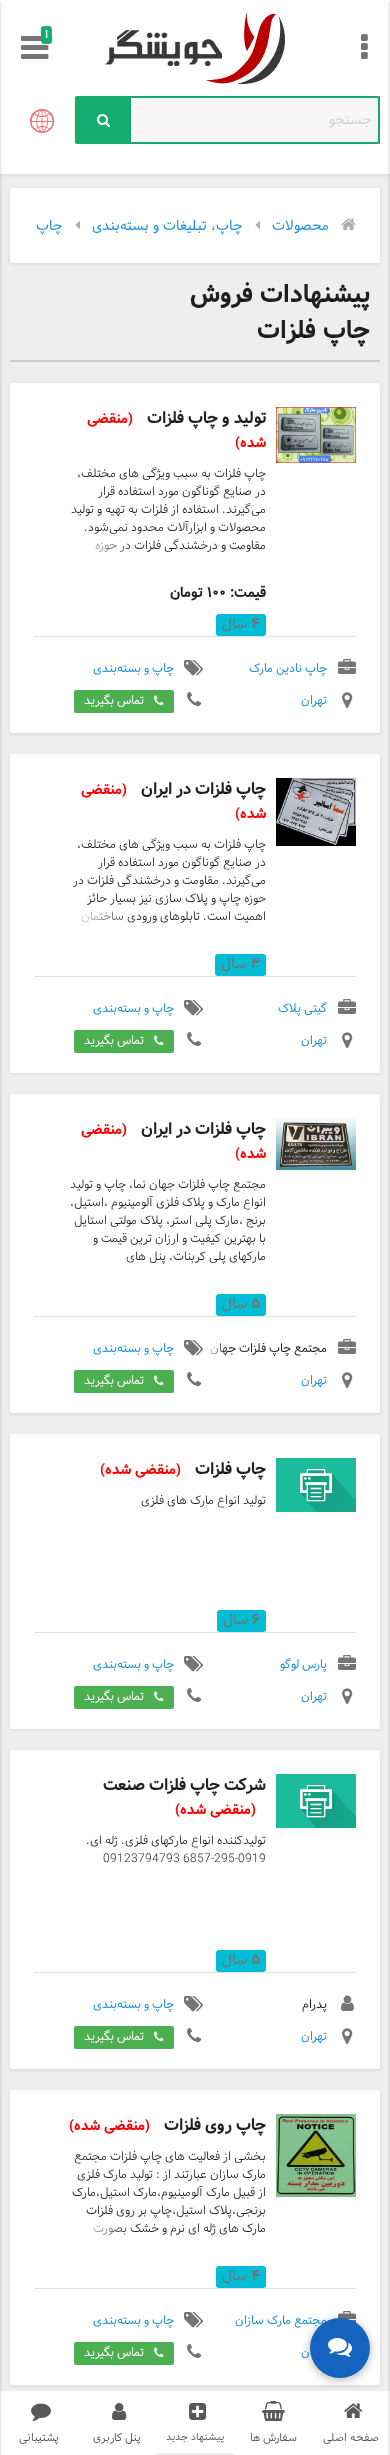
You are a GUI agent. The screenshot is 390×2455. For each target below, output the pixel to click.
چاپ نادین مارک (288, 669)
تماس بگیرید (114, 701)
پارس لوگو (303, 1665)
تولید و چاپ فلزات (176, 430)
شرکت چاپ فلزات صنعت (184, 1797)
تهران (314, 701)
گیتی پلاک (302, 1009)
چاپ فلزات (183, 1469)
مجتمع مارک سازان (281, 2321)
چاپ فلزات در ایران (173, 801)
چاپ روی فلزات (167, 2125)
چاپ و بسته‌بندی (133, 669)
